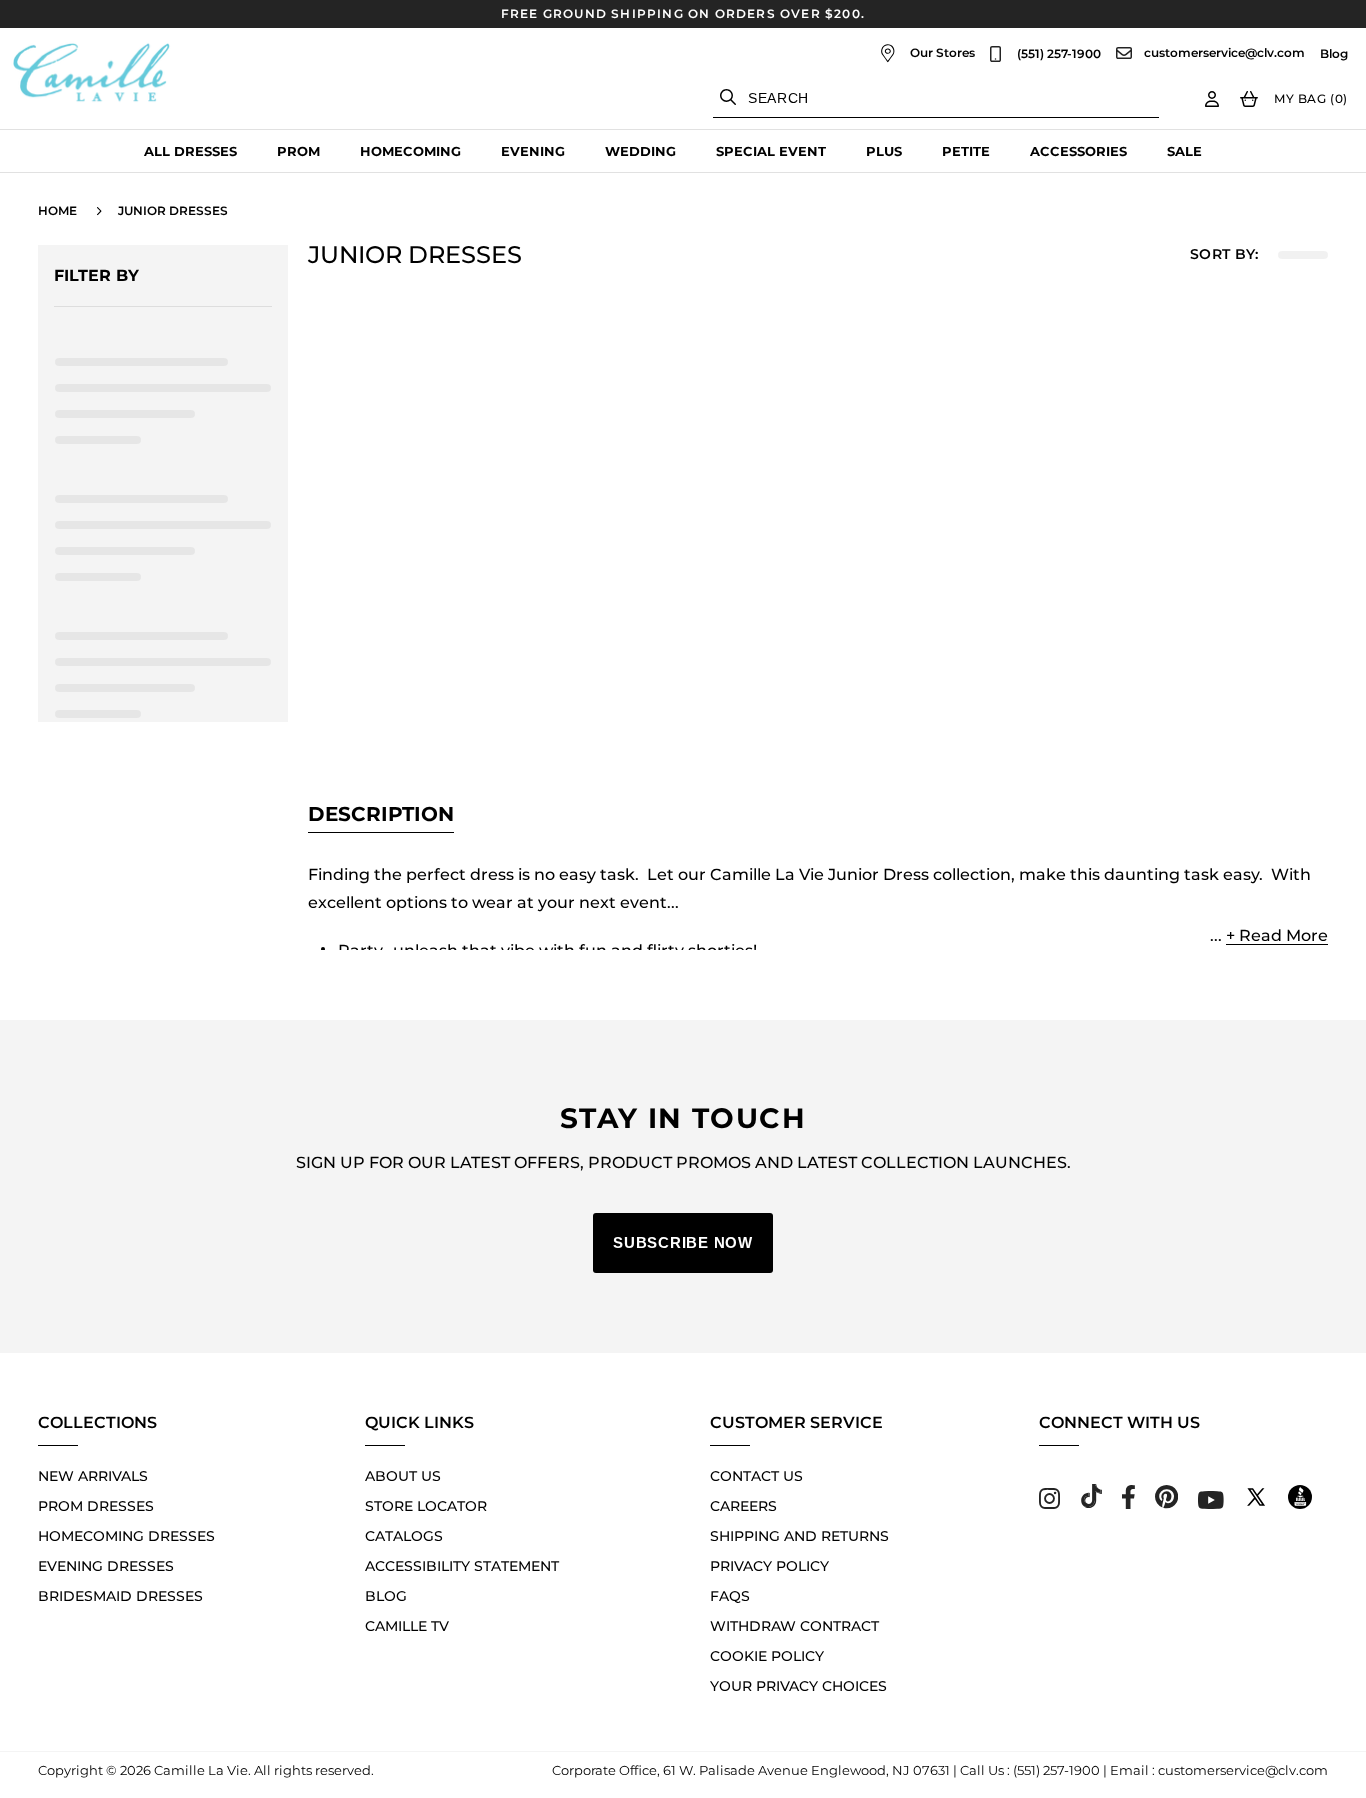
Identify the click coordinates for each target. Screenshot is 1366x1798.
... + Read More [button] (1269, 935)
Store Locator (426, 1506)
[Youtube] (1211, 1503)
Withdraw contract (794, 1626)
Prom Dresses (96, 1506)
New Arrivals (93, 1476)
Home (57, 210)
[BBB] (1300, 1503)
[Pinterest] (1166, 1503)
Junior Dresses (173, 210)
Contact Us (756, 1476)
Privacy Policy (769, 1566)
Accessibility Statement (462, 1566)
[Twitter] (1256, 1503)
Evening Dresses (106, 1566)
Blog (1334, 54)
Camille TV (407, 1626)
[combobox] (936, 98)
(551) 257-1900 (1059, 54)
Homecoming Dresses (126, 1536)
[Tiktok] (1091, 1503)
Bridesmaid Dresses (120, 1596)
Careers (743, 1506)
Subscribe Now (683, 1242)
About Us (403, 1476)
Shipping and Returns (799, 1536)
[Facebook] (1128, 1503)
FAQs (730, 1596)
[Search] (728, 97)
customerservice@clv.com (1224, 53)
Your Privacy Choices (798, 1686)
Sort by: (1224, 254)
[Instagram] (1049, 1503)
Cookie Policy (767, 1656)
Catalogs (404, 1536)
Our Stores (942, 52)
